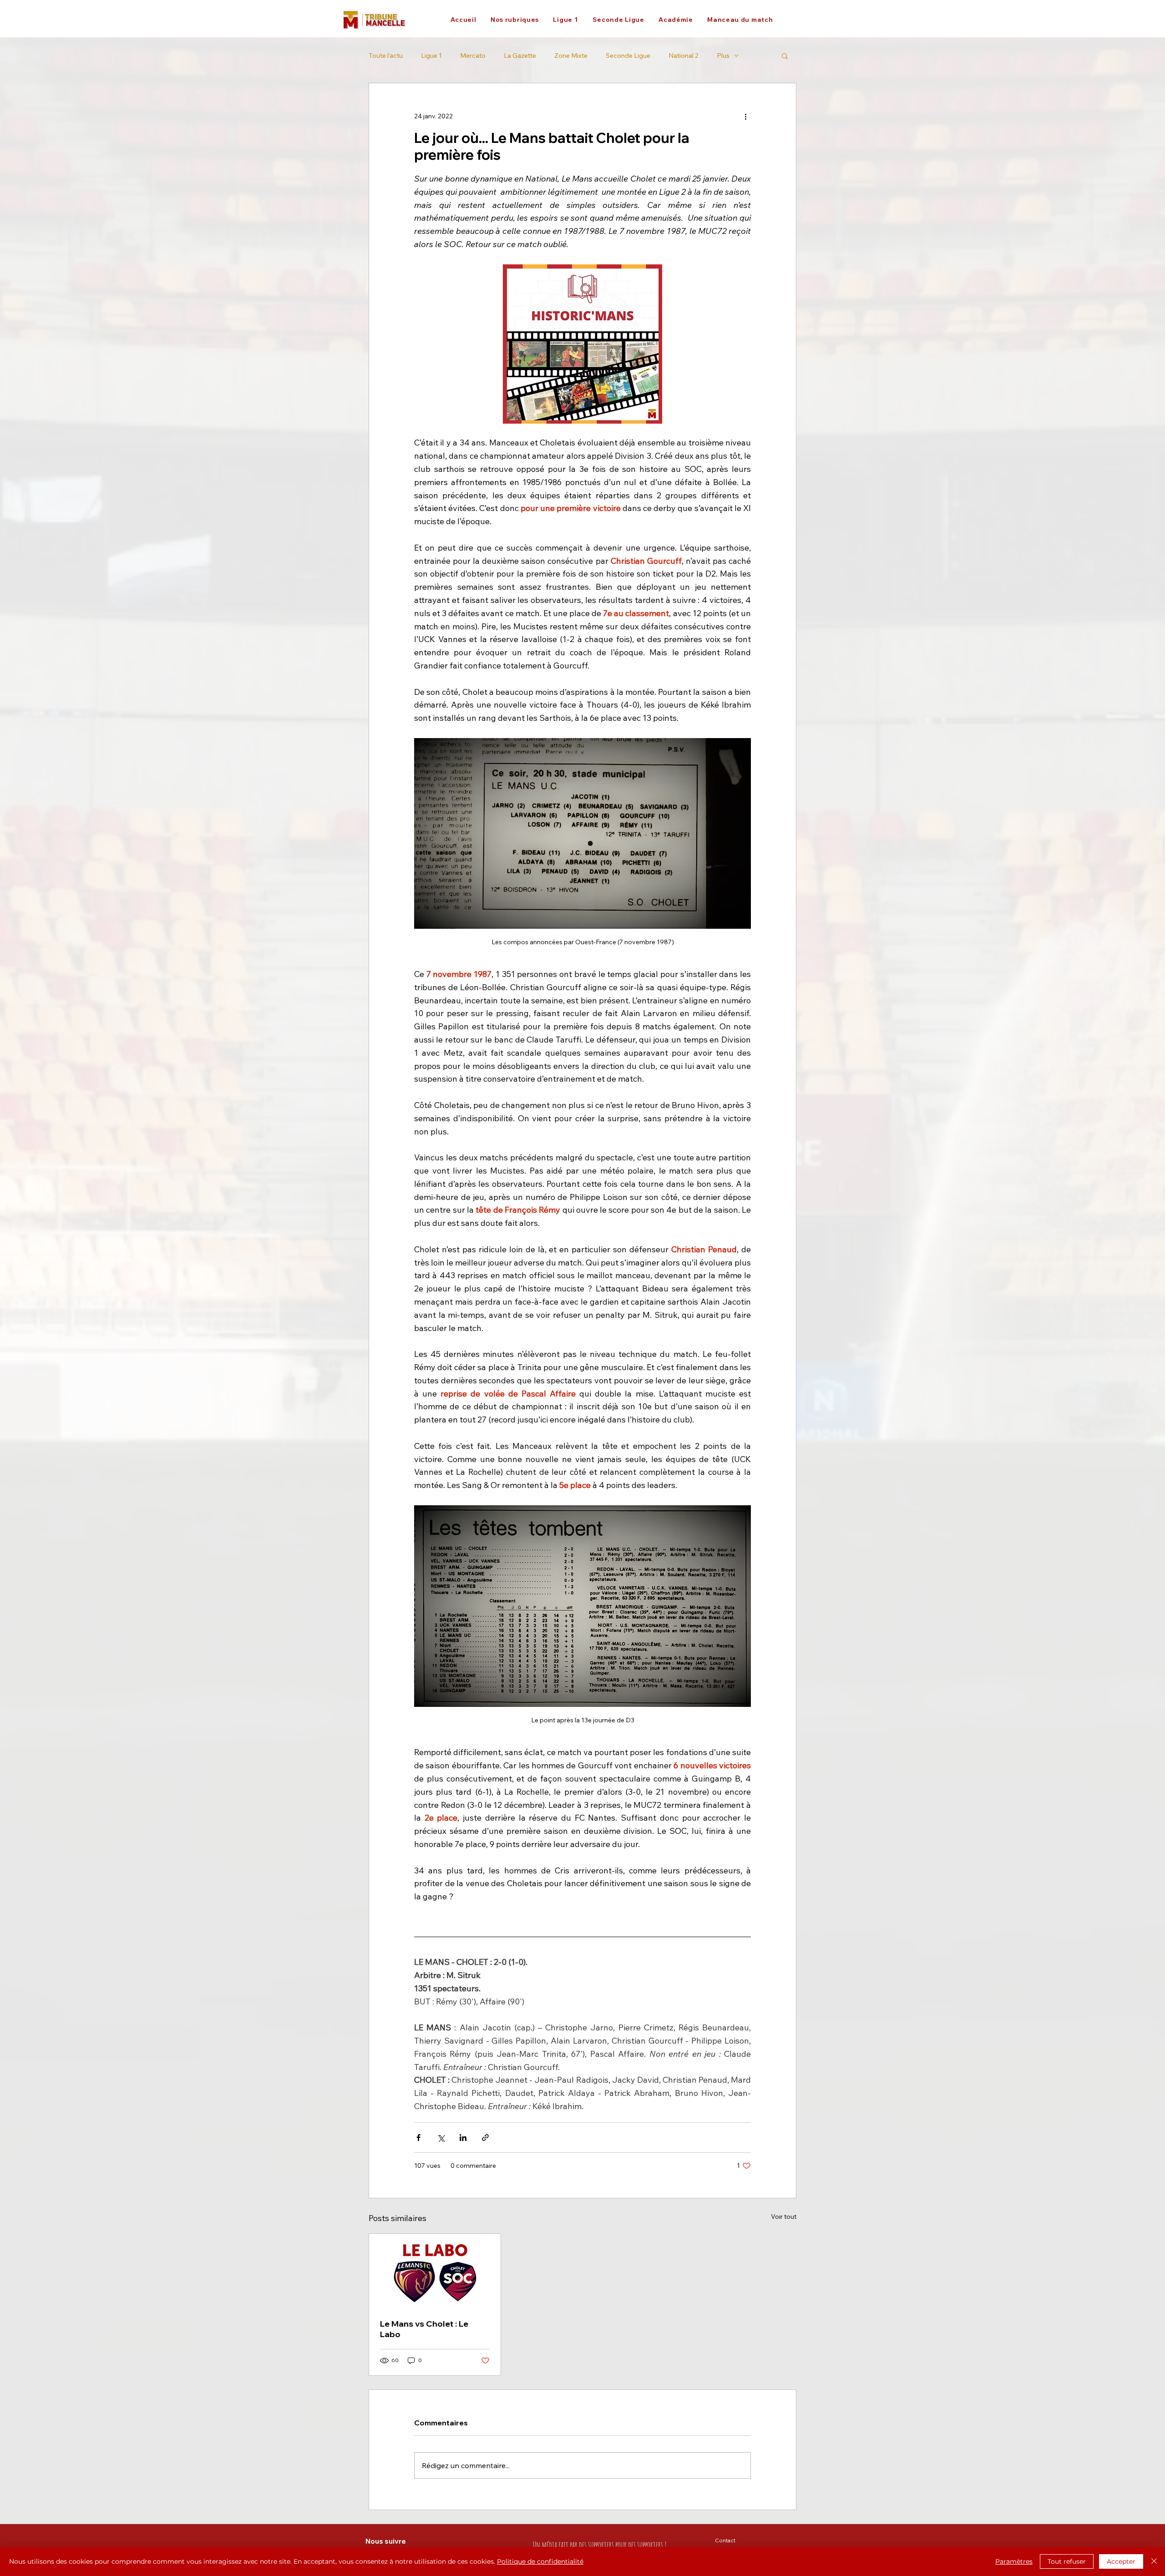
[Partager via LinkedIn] (463, 2138)
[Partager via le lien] (485, 2138)
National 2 (684, 56)
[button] (514, 20)
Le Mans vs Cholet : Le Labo (424, 2329)
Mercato (473, 56)
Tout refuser (1067, 2561)
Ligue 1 (431, 56)
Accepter (1121, 2561)
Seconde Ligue (628, 56)
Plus (723, 56)
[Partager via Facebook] (418, 2138)
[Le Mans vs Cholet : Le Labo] (435, 2271)
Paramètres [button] (1014, 2561)
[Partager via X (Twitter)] (441, 2138)
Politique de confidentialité (540, 2561)
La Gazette (520, 56)
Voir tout (784, 2217)
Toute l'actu (386, 56)
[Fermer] (1154, 2561)
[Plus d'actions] (745, 116)
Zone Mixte (571, 56)
